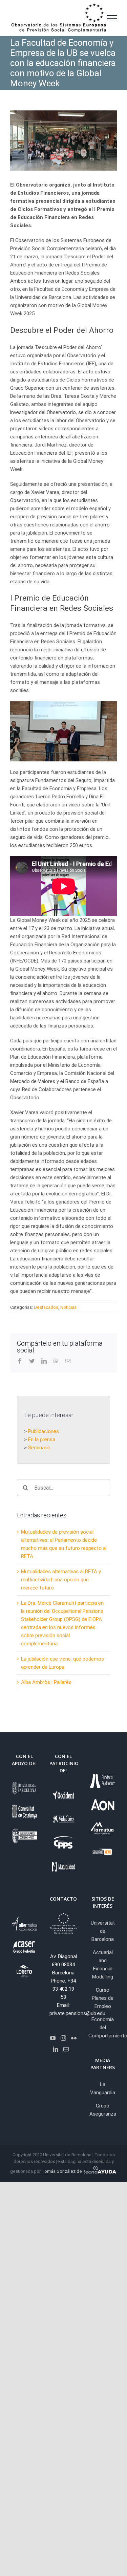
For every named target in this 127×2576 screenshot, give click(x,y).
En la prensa (42, 1439)
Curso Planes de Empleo (103, 1998)
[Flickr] (74, 2038)
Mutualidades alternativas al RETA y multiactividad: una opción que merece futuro (61, 1580)
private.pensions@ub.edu (77, 2013)
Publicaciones (44, 1431)
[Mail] (66, 2049)
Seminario (39, 1448)
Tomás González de (62, 2171)
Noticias (68, 1307)
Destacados (46, 1307)
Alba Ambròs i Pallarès (46, 1682)
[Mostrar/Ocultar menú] (112, 18)
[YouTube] (53, 2038)
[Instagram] (63, 2038)
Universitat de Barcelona (103, 1931)
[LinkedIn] (56, 2049)
